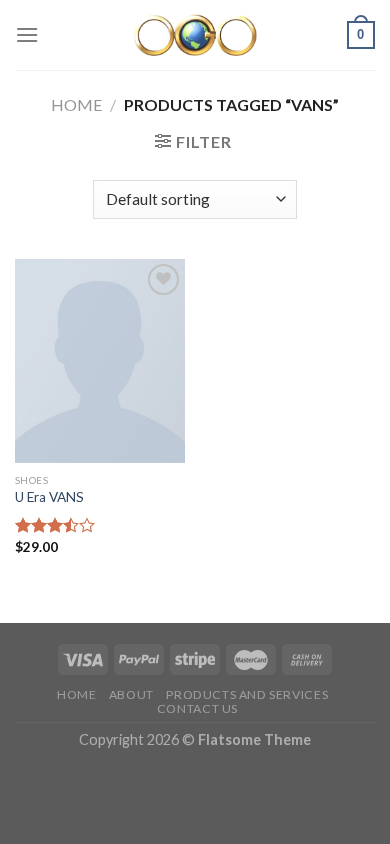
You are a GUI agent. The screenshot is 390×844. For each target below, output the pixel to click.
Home (76, 104)
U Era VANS (49, 497)
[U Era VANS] (100, 361)
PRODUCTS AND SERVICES (247, 694)
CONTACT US (197, 708)
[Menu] (27, 34)
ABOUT (131, 694)
